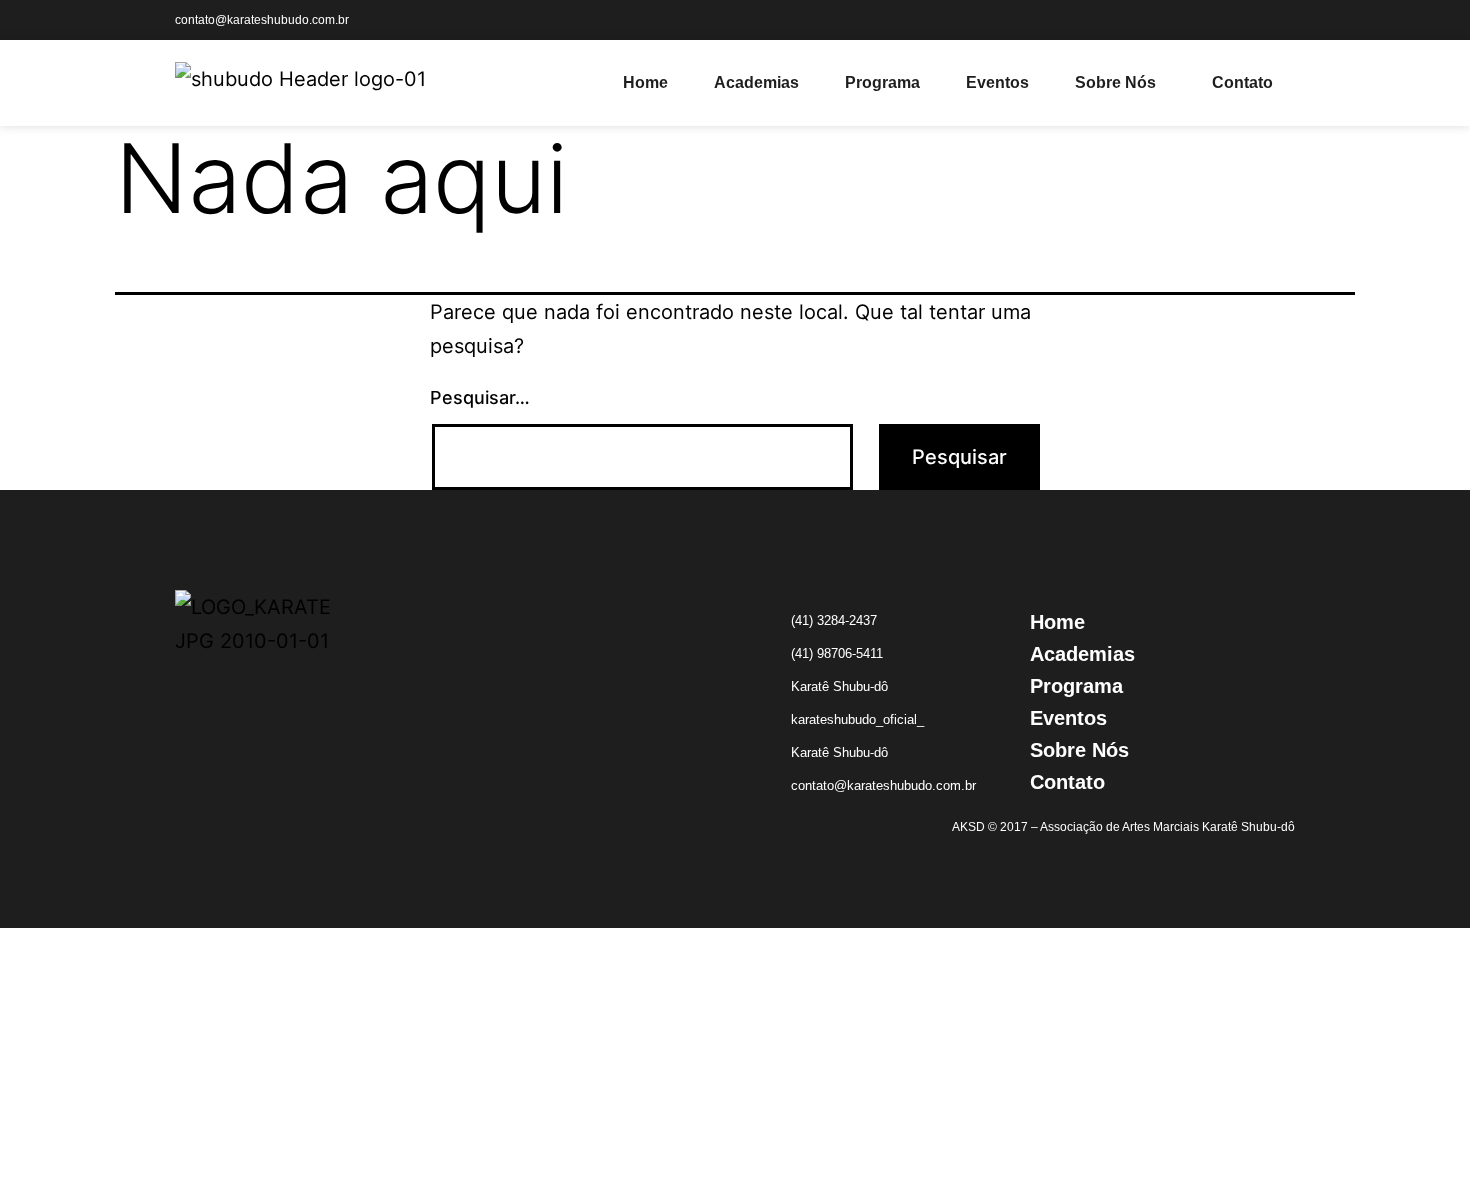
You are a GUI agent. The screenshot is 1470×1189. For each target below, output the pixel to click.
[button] (1120, 83)
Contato (1242, 82)
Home (645, 82)
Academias (756, 82)
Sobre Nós (1115, 82)
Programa (882, 82)
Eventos (997, 82)
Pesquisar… (480, 397)
